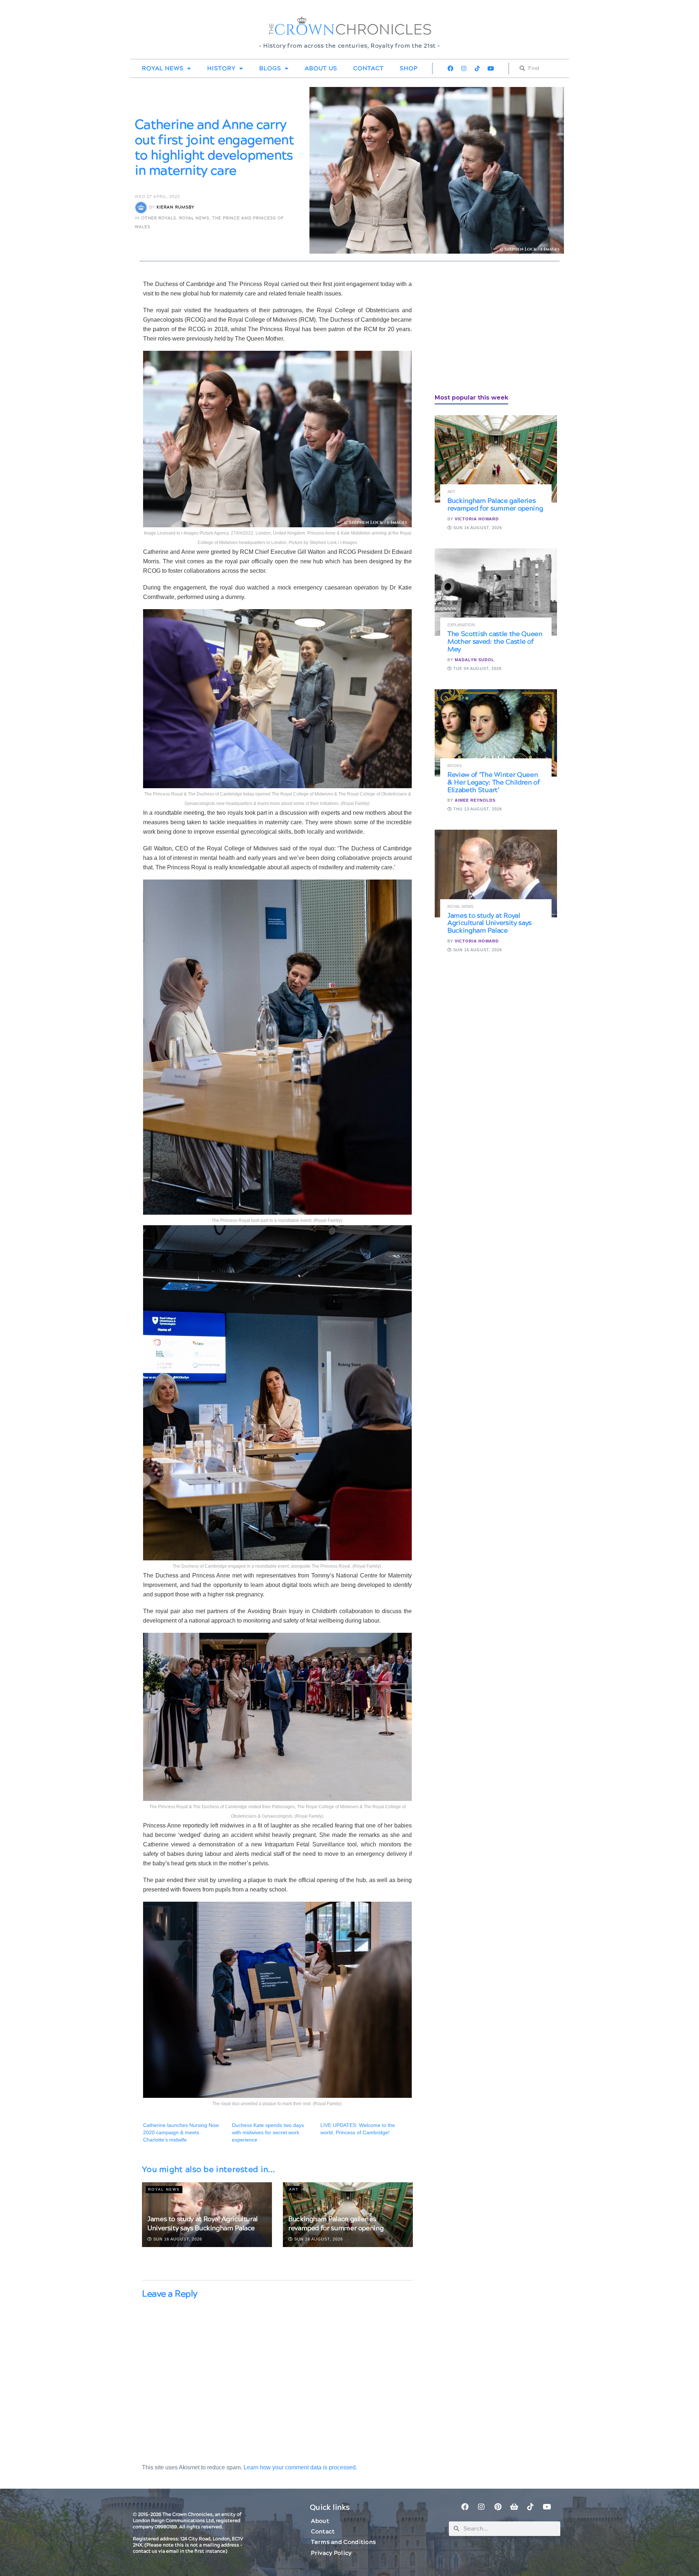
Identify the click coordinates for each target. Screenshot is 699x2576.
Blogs (270, 68)
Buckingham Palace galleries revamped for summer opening (336, 2224)
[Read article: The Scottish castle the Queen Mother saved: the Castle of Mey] (496, 592)
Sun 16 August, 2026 (177, 2239)
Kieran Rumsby (175, 207)
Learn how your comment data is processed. (300, 2467)
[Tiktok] (477, 68)
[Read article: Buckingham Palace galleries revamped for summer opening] (496, 459)
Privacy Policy (331, 2553)
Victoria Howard (477, 519)
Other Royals (159, 218)
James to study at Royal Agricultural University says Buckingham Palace (203, 2224)
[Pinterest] (498, 2507)
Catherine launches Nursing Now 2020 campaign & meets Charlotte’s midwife (181, 2132)
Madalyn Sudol (475, 660)
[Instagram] (464, 68)
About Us (321, 68)
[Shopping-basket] (514, 2507)
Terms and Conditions (343, 2542)
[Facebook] (450, 68)
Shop (409, 68)
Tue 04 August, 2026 (477, 668)
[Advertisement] (489, 330)
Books (455, 766)
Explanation (461, 625)
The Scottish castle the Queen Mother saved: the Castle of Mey (495, 642)
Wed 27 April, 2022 (157, 197)
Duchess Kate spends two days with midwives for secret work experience (268, 2132)
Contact (368, 68)
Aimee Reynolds (475, 800)
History (221, 68)
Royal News (163, 68)
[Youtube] (491, 68)
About (320, 2521)
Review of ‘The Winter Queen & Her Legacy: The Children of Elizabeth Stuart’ (494, 783)
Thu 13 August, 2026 (477, 809)
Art (294, 2189)
